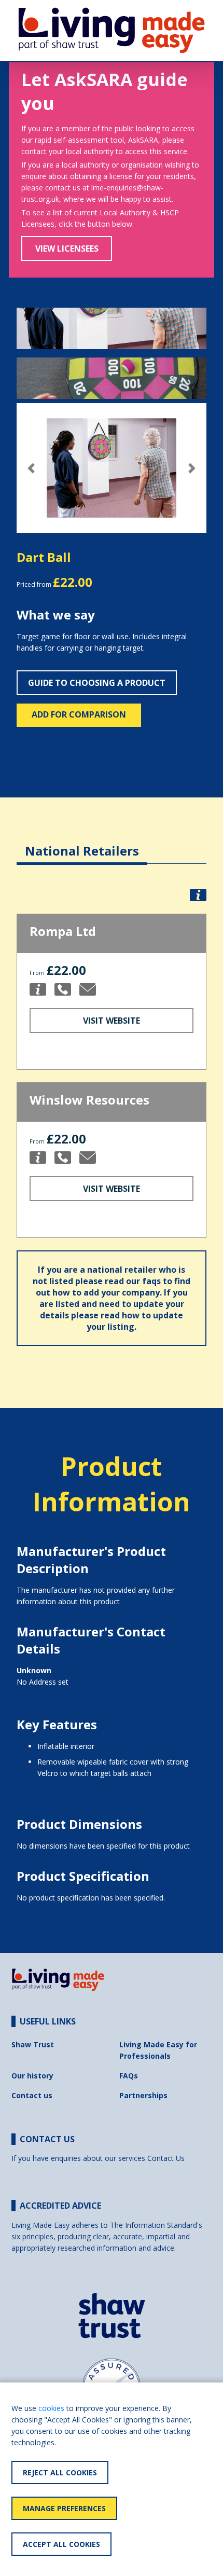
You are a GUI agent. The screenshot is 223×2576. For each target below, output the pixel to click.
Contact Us (166, 2158)
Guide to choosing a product (97, 683)
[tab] (82, 843)
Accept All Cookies (61, 2544)
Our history (32, 2076)
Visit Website (112, 1021)
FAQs (129, 2076)
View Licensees (67, 249)
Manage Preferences (64, 2508)
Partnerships (143, 2095)
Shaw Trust (33, 2044)
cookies (51, 2408)
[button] (31, 468)
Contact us (32, 2095)
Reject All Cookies (60, 2472)
